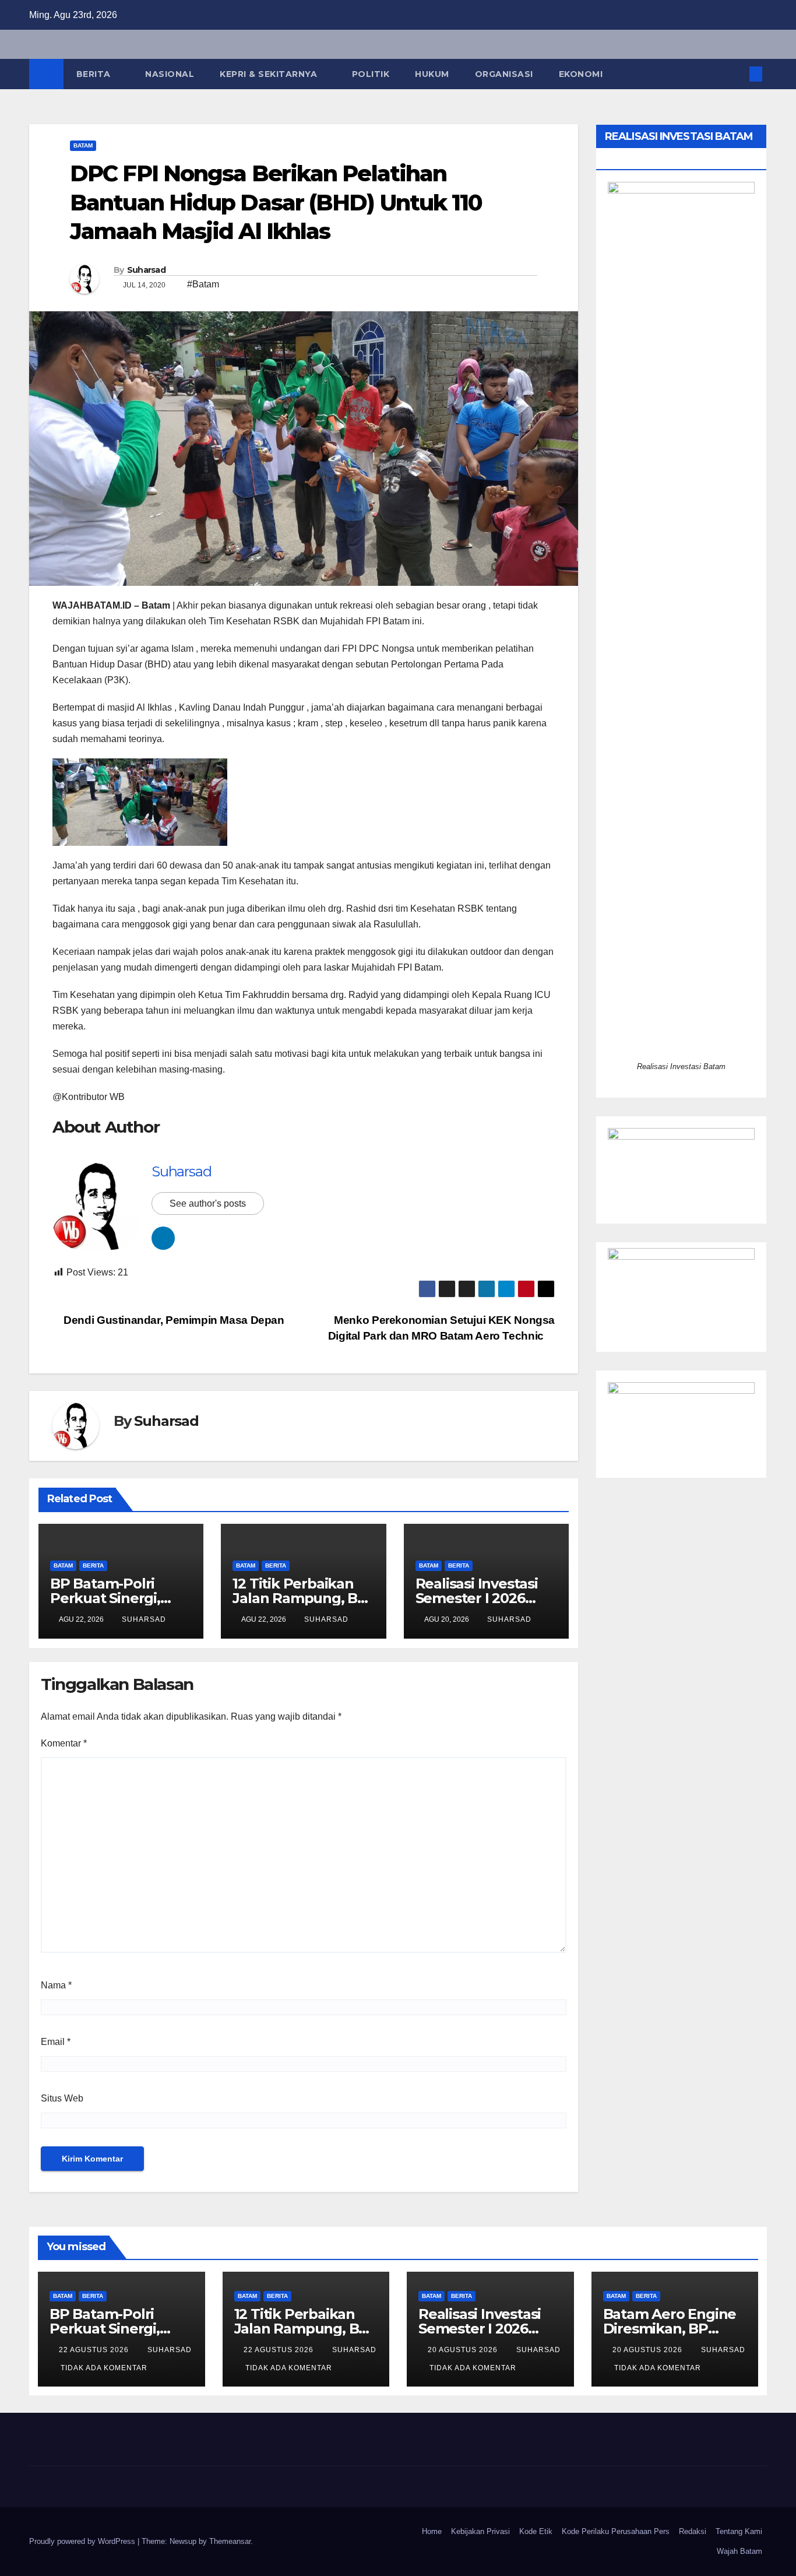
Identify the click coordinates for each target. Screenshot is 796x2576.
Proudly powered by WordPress (83, 2541)
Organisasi (504, 74)
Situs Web (62, 2098)
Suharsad (146, 270)
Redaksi (693, 2531)
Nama (56, 1985)
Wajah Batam (739, 2551)
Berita (95, 74)
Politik (371, 74)
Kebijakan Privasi (480, 2531)
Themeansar (230, 2541)
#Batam (203, 284)
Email (56, 2042)
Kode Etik (536, 2531)
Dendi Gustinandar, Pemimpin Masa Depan (173, 1320)
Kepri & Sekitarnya (270, 74)
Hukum (432, 74)
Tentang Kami (739, 2531)
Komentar (64, 1743)
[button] (737, 74)
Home (432, 2531)
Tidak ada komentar (104, 2368)
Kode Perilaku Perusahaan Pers (616, 2531)
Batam (83, 145)
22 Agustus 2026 (95, 2350)
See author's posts (208, 1203)
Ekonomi (581, 74)
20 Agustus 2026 (464, 2350)
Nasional (170, 74)
